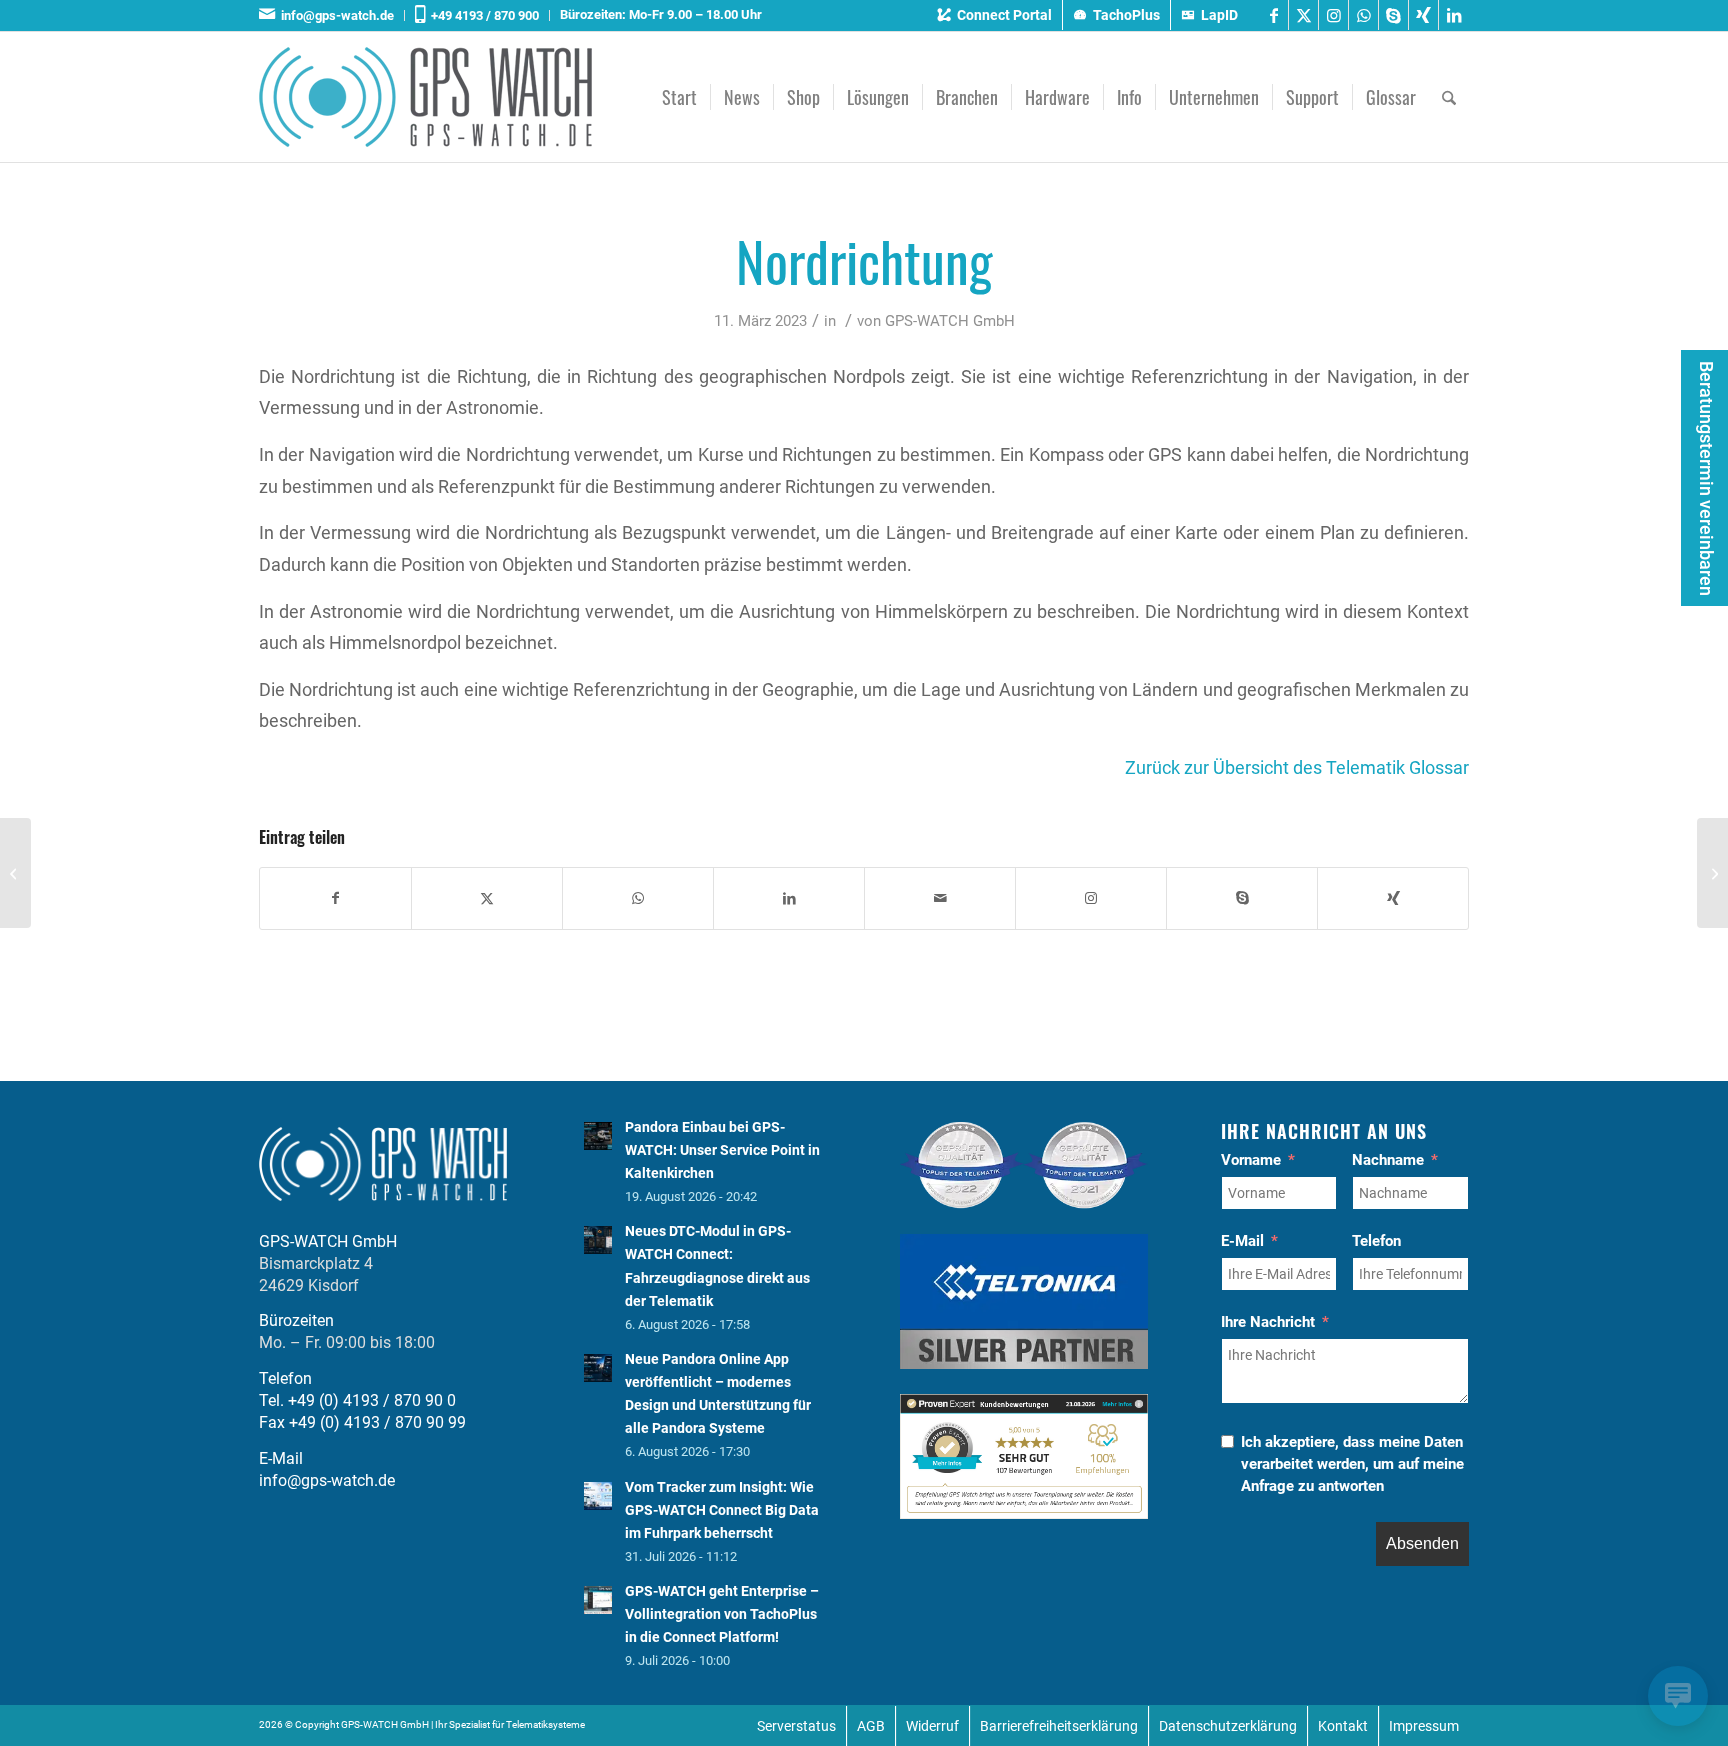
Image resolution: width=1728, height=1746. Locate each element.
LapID (1219, 15)
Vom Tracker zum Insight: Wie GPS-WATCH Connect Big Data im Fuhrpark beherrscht (722, 1510)
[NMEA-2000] (15, 873)
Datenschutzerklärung (1228, 1726)
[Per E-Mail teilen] (940, 898)
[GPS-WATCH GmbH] (425, 97)
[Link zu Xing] (1423, 15)
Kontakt (1343, 1726)
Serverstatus (796, 1726)
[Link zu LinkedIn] (1454, 15)
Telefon (1376, 1241)
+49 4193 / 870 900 (482, 15)
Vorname (1251, 1160)
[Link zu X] (1303, 15)
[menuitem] (332, 15)
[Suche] (1449, 97)
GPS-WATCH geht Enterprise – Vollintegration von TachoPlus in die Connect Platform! (722, 1614)
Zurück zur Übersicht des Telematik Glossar (1297, 767)
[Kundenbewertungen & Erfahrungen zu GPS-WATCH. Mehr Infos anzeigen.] (1024, 1513)
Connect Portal (1004, 15)
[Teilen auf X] (487, 898)
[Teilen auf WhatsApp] (638, 898)
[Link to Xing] (1393, 898)
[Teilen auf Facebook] (335, 898)
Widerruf (932, 1726)
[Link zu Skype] (1393, 15)
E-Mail (1242, 1241)
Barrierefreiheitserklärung (1059, 1726)
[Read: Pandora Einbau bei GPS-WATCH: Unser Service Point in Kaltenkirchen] (598, 1136)
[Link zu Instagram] (1333, 15)
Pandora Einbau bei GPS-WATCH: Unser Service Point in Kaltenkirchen (722, 1150)
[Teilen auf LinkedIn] (789, 898)
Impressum (1424, 1726)
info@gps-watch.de (334, 15)
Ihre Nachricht (1268, 1322)
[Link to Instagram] (1091, 898)
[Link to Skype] (1242, 898)
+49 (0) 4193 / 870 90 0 (372, 1400)
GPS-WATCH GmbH (950, 321)
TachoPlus (1126, 15)
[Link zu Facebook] (1273, 15)
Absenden (1422, 1543)
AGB (871, 1726)
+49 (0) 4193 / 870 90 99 (377, 1422)
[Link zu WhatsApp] (1363, 15)
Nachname (1388, 1160)
